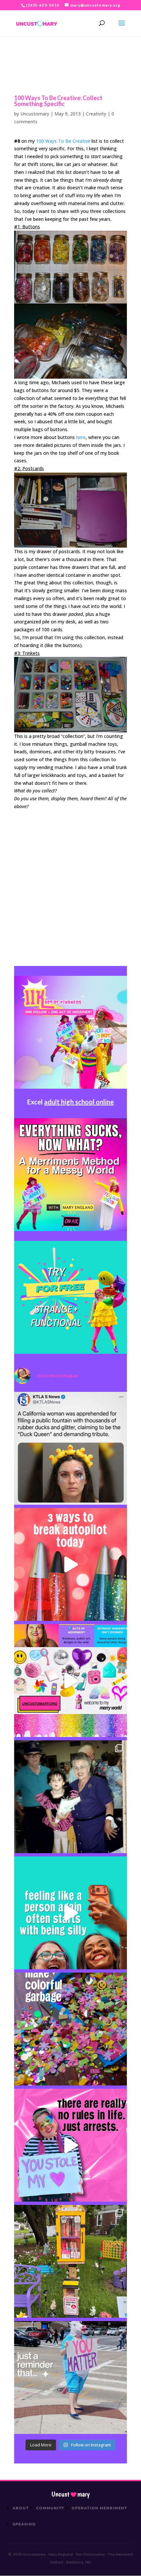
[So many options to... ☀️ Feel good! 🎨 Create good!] (70, 1681)
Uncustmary (70, 2494)
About (21, 2508)
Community (50, 2508)
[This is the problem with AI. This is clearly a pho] (70, 1448)
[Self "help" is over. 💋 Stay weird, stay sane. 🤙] (70, 1913)
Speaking (24, 2524)
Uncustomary (35, 114)
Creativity (96, 114)
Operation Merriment (99, 2508)
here (81, 437)
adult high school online (79, 1102)
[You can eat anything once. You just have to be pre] (70, 2145)
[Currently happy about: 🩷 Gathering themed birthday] (70, 2261)
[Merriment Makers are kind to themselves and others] (70, 2377)
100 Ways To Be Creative (63, 141)
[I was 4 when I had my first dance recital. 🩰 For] (70, 1797)
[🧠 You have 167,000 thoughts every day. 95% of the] (70, 1564)
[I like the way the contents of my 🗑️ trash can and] (70, 2029)
